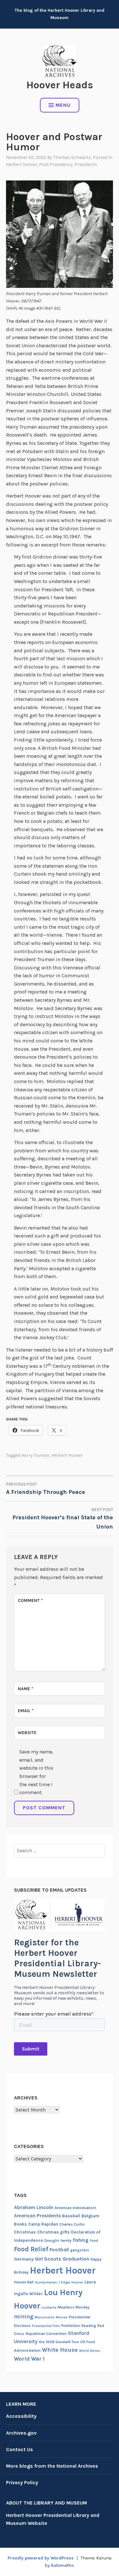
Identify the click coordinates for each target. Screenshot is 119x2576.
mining (24, 2316)
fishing (81, 2240)
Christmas (25, 2232)
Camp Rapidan (43, 2224)
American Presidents (37, 2216)
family (66, 2240)
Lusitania (49, 2307)
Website (27, 1733)
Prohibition (71, 2326)
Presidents (86, 164)
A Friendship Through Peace (46, 1489)
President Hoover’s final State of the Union (63, 1519)
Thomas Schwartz (72, 157)
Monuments (45, 2317)
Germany (24, 2259)
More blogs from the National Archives (52, 2466)
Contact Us (20, 2449)
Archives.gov (21, 2433)
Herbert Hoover (22, 164)
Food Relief (31, 2249)
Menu (63, 105)
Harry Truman (35, 1455)
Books (20, 2224)
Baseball (71, 2216)
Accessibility (21, 2416)
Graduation (76, 2259)
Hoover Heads (60, 85)
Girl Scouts (48, 2259)
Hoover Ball (24, 2282)
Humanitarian (46, 2282)
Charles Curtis (72, 2224)
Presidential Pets (46, 2326)
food (94, 2240)
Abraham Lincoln (34, 2207)
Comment (30, 1600)
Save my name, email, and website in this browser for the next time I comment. (36, 1772)
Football (59, 2250)
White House (60, 2350)
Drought (52, 2240)
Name (26, 1689)
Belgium (90, 2216)
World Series (89, 2351)
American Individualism (75, 2208)
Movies (62, 2317)
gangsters (80, 2250)
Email (26, 1711)
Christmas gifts (53, 2232)
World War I (29, 2359)
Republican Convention (46, 2334)
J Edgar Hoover (71, 2282)
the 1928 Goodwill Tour (59, 2342)
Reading (89, 2326)
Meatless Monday (74, 2307)
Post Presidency (56, 164)
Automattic (62, 2565)
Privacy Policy (22, 2482)
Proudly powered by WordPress (41, 2558)
